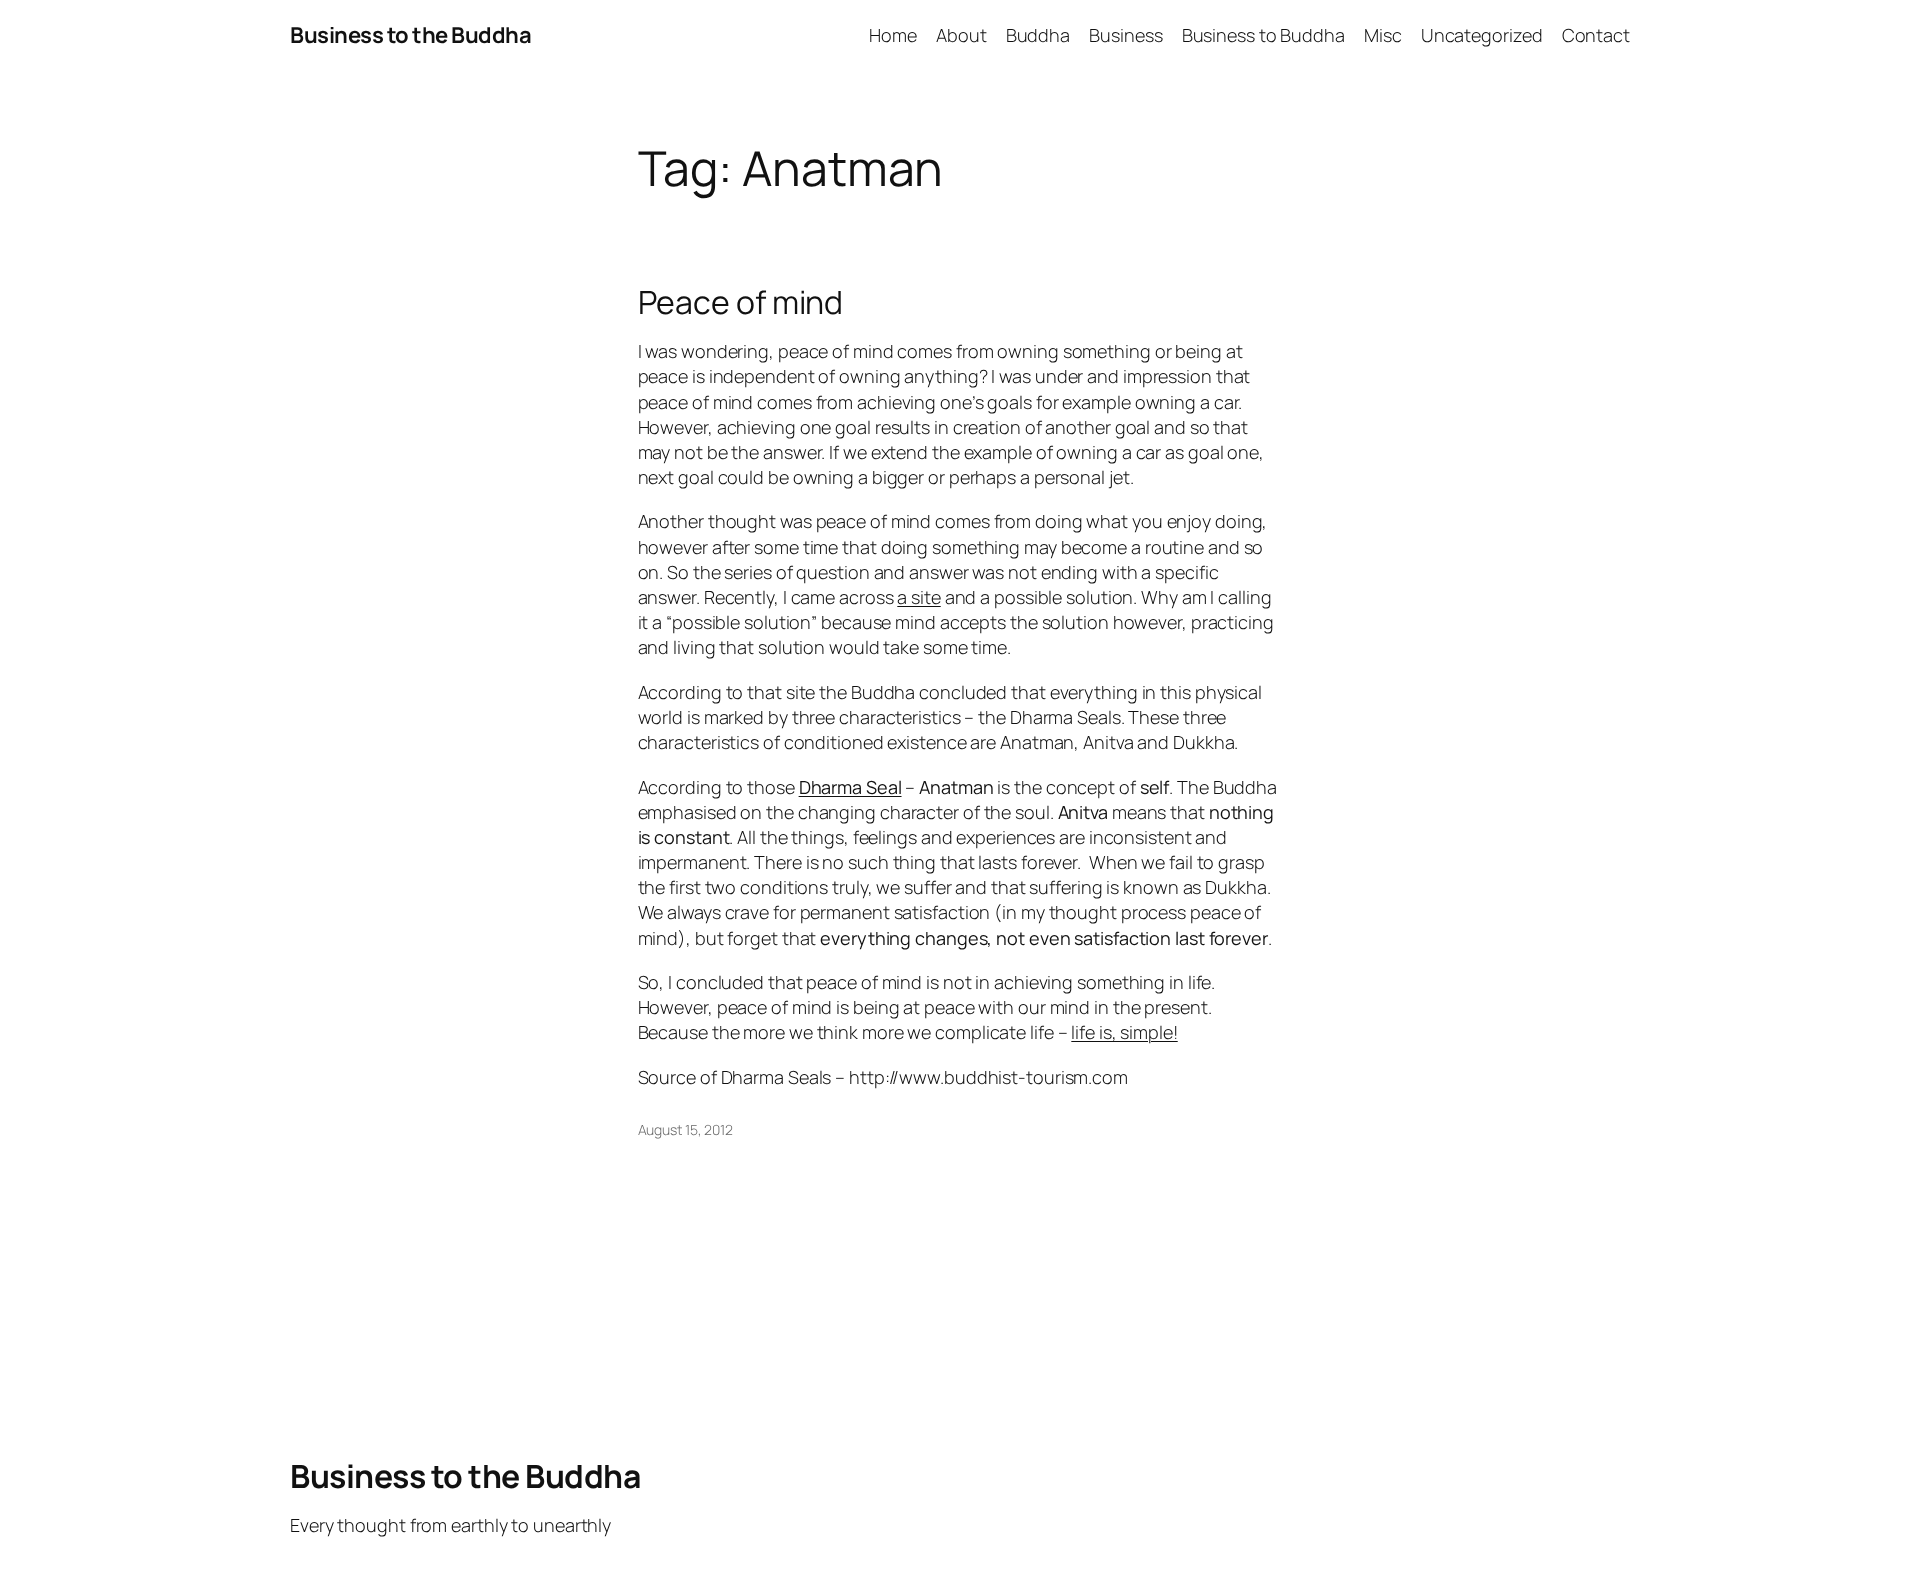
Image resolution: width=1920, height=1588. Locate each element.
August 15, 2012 (686, 1129)
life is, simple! (1124, 1032)
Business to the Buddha (410, 35)
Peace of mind (741, 302)
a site (918, 597)
